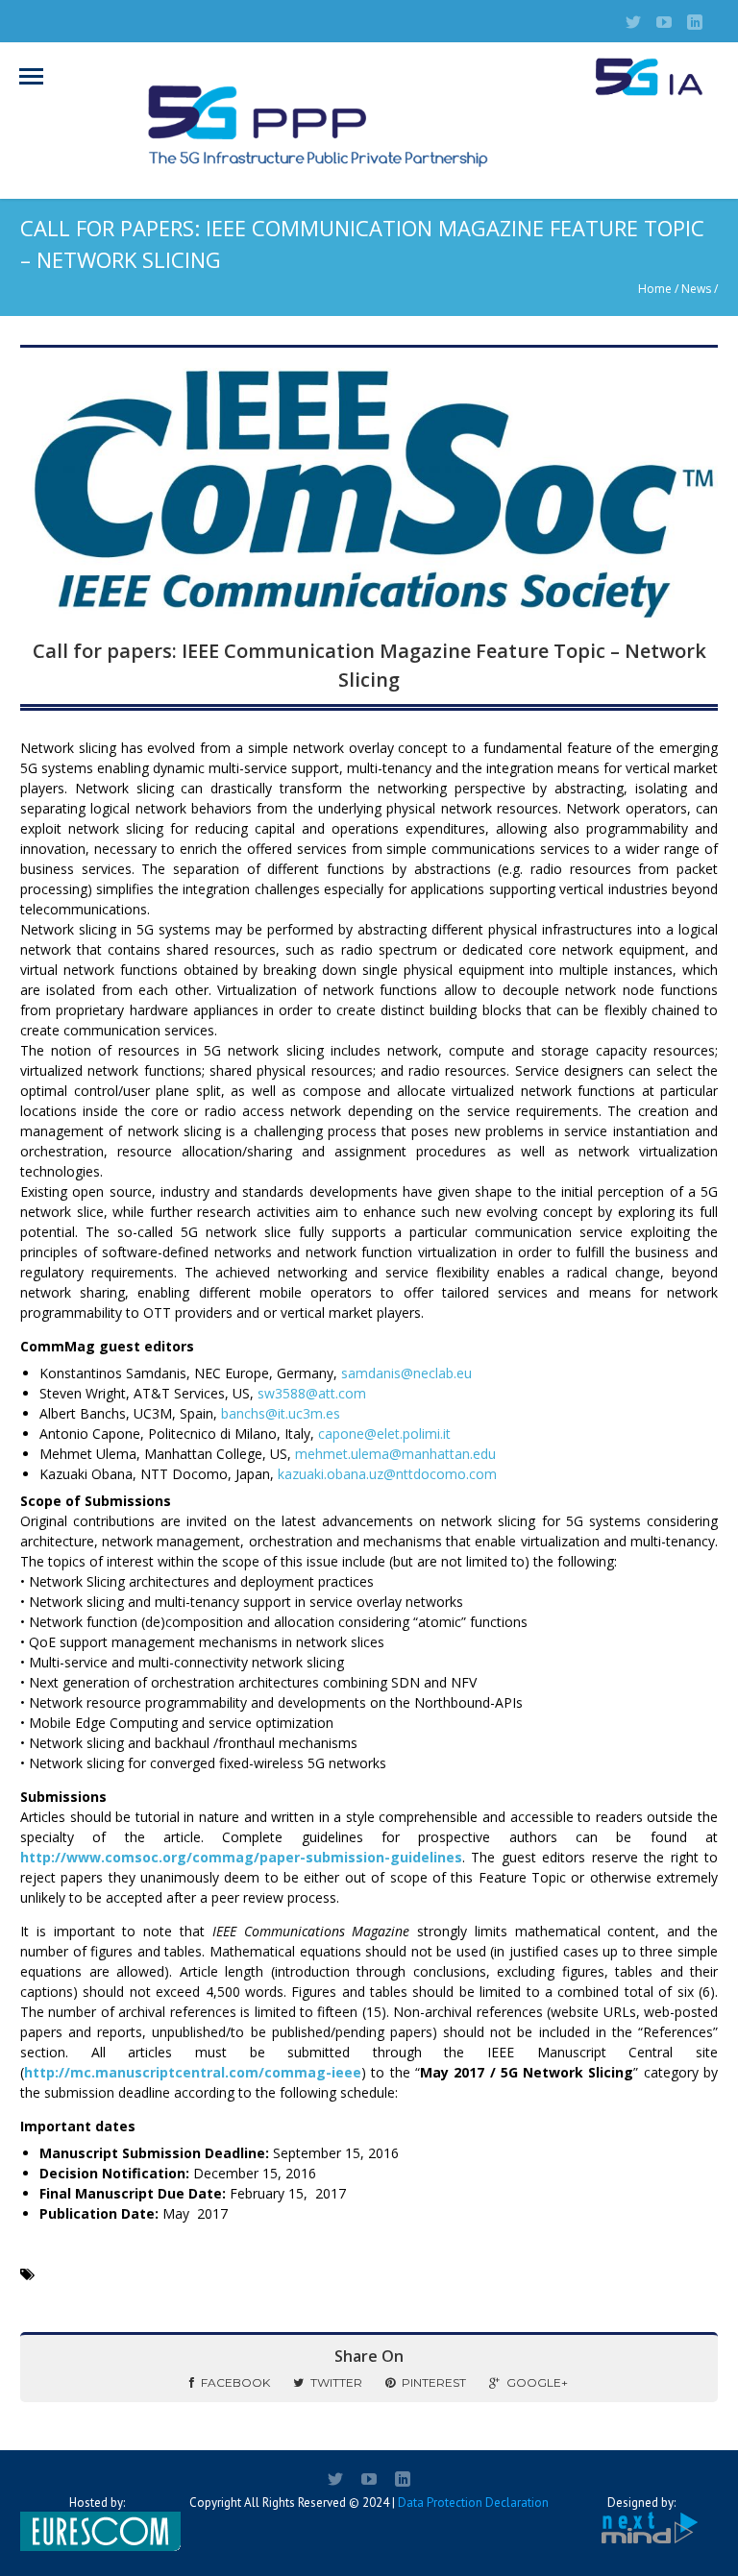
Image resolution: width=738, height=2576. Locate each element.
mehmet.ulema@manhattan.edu (395, 1454)
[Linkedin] (695, 22)
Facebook (235, 2382)
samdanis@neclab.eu (406, 1373)
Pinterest (434, 2382)
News (696, 289)
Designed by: (641, 2503)
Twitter (336, 2382)
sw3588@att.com (312, 1393)
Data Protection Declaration (473, 2503)
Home (655, 289)
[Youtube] (664, 22)
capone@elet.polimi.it (384, 1434)
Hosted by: (97, 2503)
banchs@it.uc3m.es (281, 1413)
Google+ (537, 2382)
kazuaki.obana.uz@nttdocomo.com (387, 1474)
